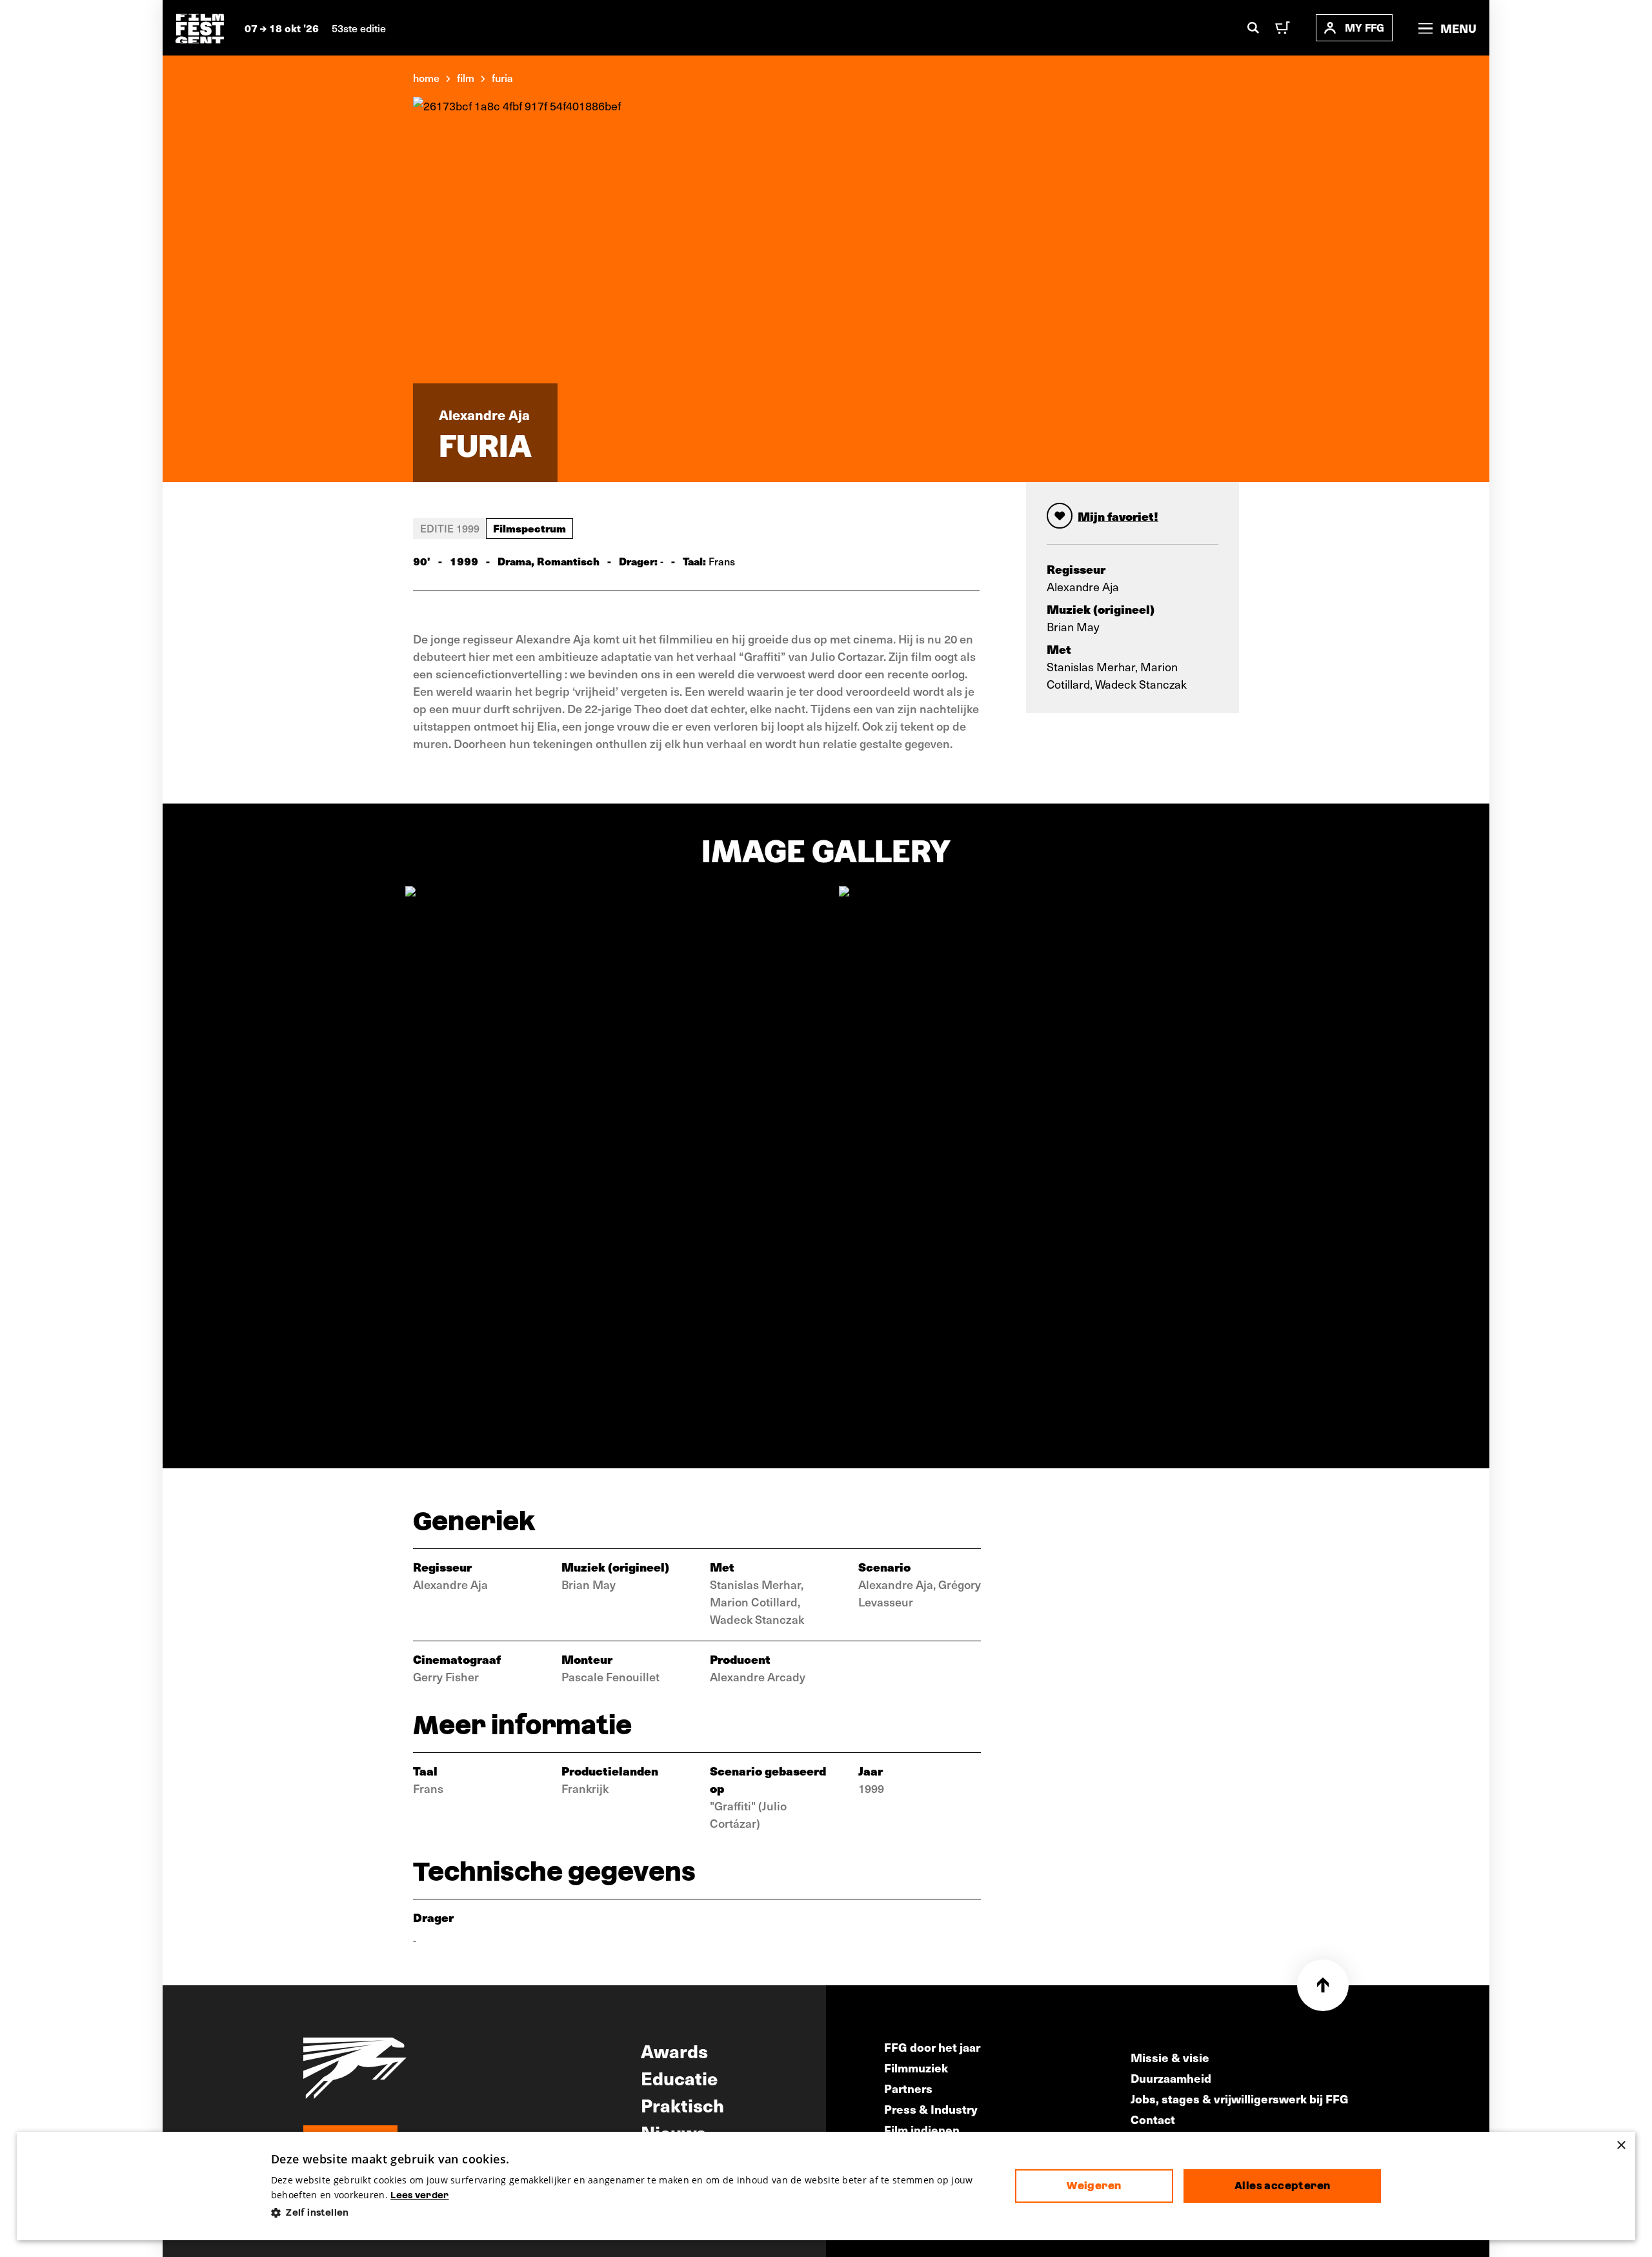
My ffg (1365, 27)
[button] (633, 2213)
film (466, 77)
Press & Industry (931, 2109)
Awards (674, 2050)
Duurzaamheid (1171, 2078)
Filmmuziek (916, 2068)
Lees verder (419, 2195)
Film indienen (922, 2130)
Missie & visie (1170, 2057)
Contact (1153, 2119)
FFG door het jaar (932, 2047)
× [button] (1621, 2146)
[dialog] (826, 2186)
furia (502, 77)
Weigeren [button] (1094, 2186)
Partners (908, 2088)
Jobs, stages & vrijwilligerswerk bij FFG (1240, 2099)
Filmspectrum (529, 528)
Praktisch (682, 2105)
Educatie (679, 2078)
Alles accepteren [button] (1282, 2186)
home (426, 77)
